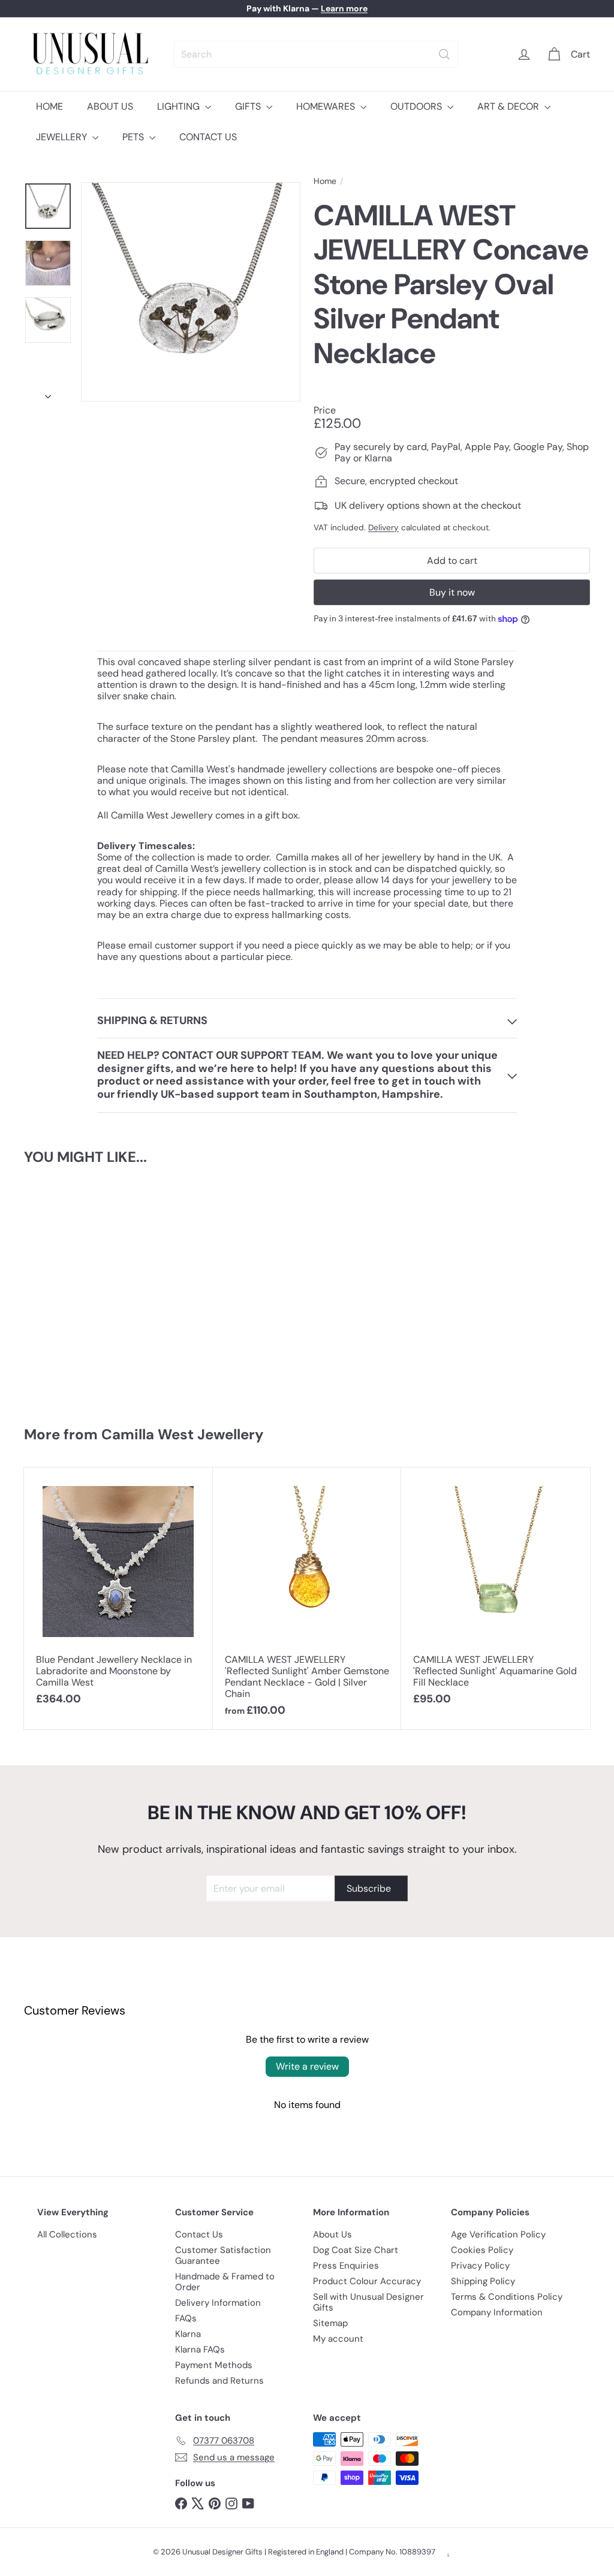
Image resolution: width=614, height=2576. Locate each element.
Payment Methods (214, 2365)
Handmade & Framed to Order (225, 2282)
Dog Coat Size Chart (356, 2250)
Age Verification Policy (498, 2234)
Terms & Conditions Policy (507, 2297)
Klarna (188, 2334)
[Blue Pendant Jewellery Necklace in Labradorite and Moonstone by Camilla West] (118, 1593)
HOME (49, 106)
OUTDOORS (417, 106)
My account (338, 2339)
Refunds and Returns (219, 2381)
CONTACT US (208, 137)
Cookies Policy (482, 2250)
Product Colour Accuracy (367, 2281)
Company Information (497, 2312)
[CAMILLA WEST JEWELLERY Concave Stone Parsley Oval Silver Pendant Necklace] (71, 1289)
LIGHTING (180, 106)
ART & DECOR (509, 106)
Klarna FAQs (200, 2349)
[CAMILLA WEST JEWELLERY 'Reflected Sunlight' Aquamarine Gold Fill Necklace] (496, 1593)
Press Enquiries (346, 2266)
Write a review (307, 2066)
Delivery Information (218, 2303)
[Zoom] (191, 292)
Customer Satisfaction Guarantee (223, 2255)
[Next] (48, 393)
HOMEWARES (327, 106)
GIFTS (249, 106)
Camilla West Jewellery (182, 1434)
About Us (332, 2234)
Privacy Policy (480, 2266)
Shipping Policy (483, 2281)
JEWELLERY (63, 137)
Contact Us (199, 2234)
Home (325, 181)
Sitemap (330, 2323)
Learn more (344, 8)
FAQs (186, 2318)
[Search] (444, 54)
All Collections (67, 2234)
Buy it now (452, 592)
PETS (134, 137)
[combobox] (316, 54)
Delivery (383, 528)
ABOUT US (110, 106)
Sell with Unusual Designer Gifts (368, 2302)
